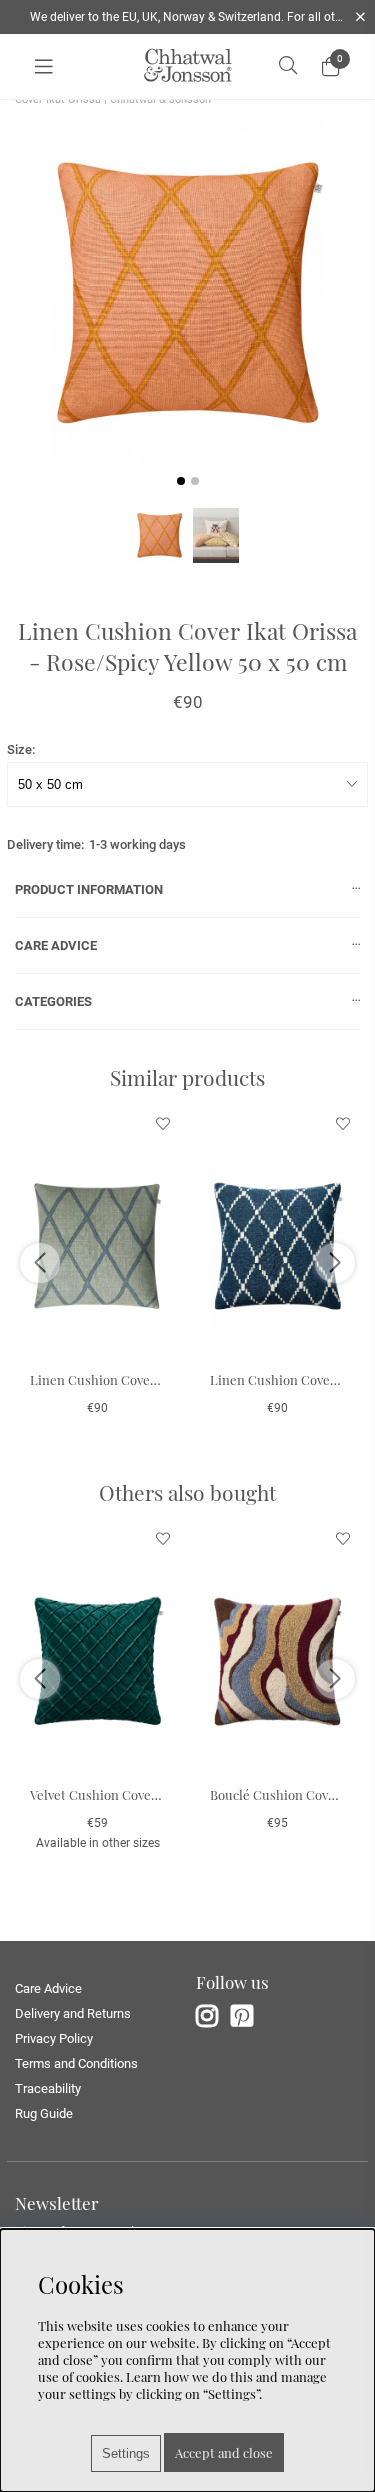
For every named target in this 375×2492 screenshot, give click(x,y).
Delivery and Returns (73, 2013)
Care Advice (48, 1988)
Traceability (48, 2088)
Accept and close (224, 2452)
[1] (187, 293)
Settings (126, 2453)
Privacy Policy (54, 2038)
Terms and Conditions (76, 2063)
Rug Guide (44, 2113)
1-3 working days (137, 844)
